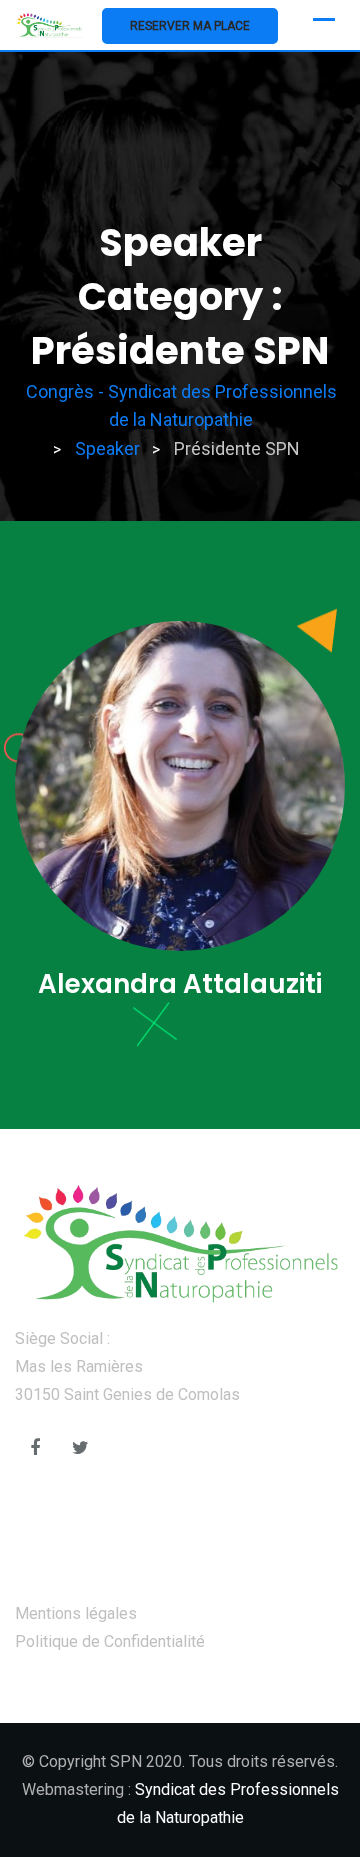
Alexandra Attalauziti (180, 984)
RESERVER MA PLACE (190, 26)
